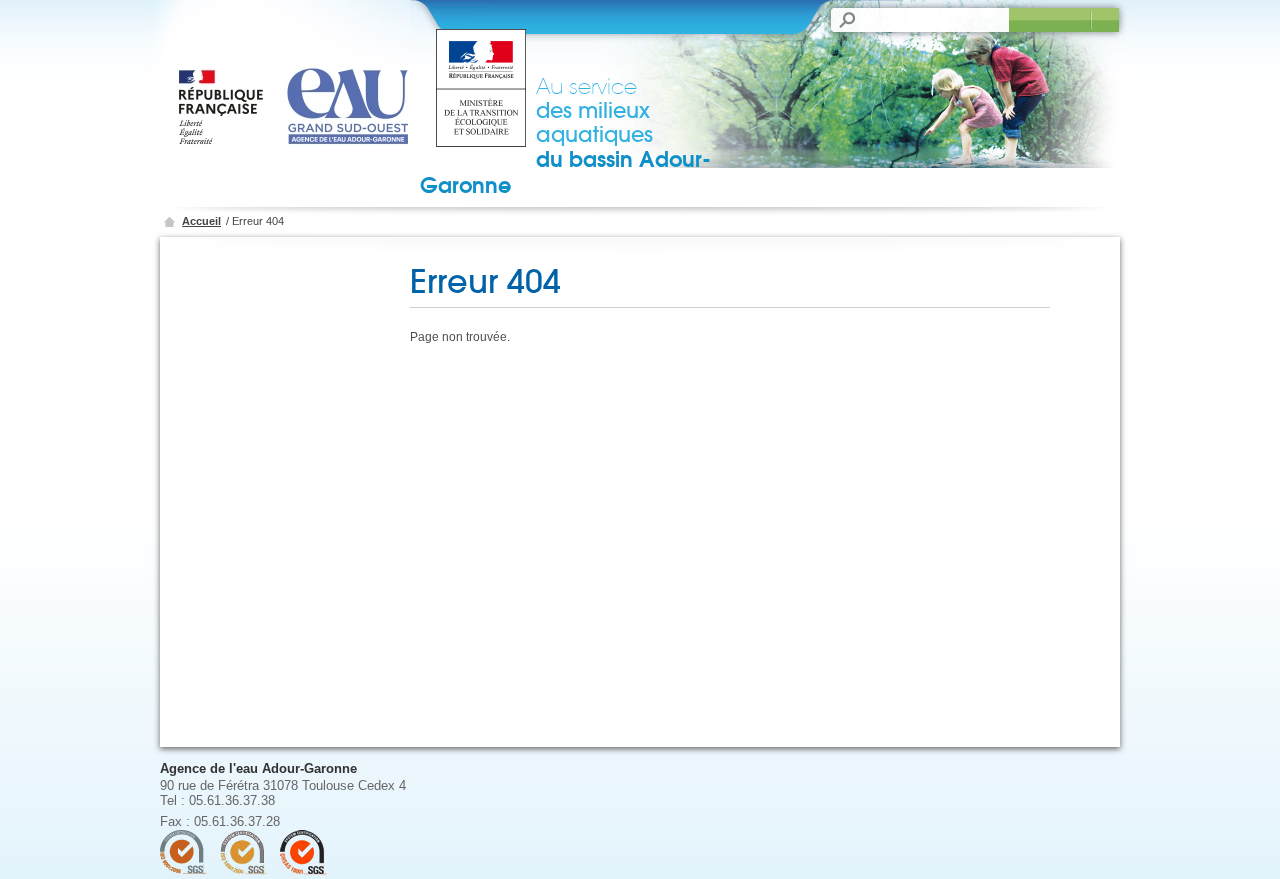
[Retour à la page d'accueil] (301, 85)
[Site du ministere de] (481, 90)
